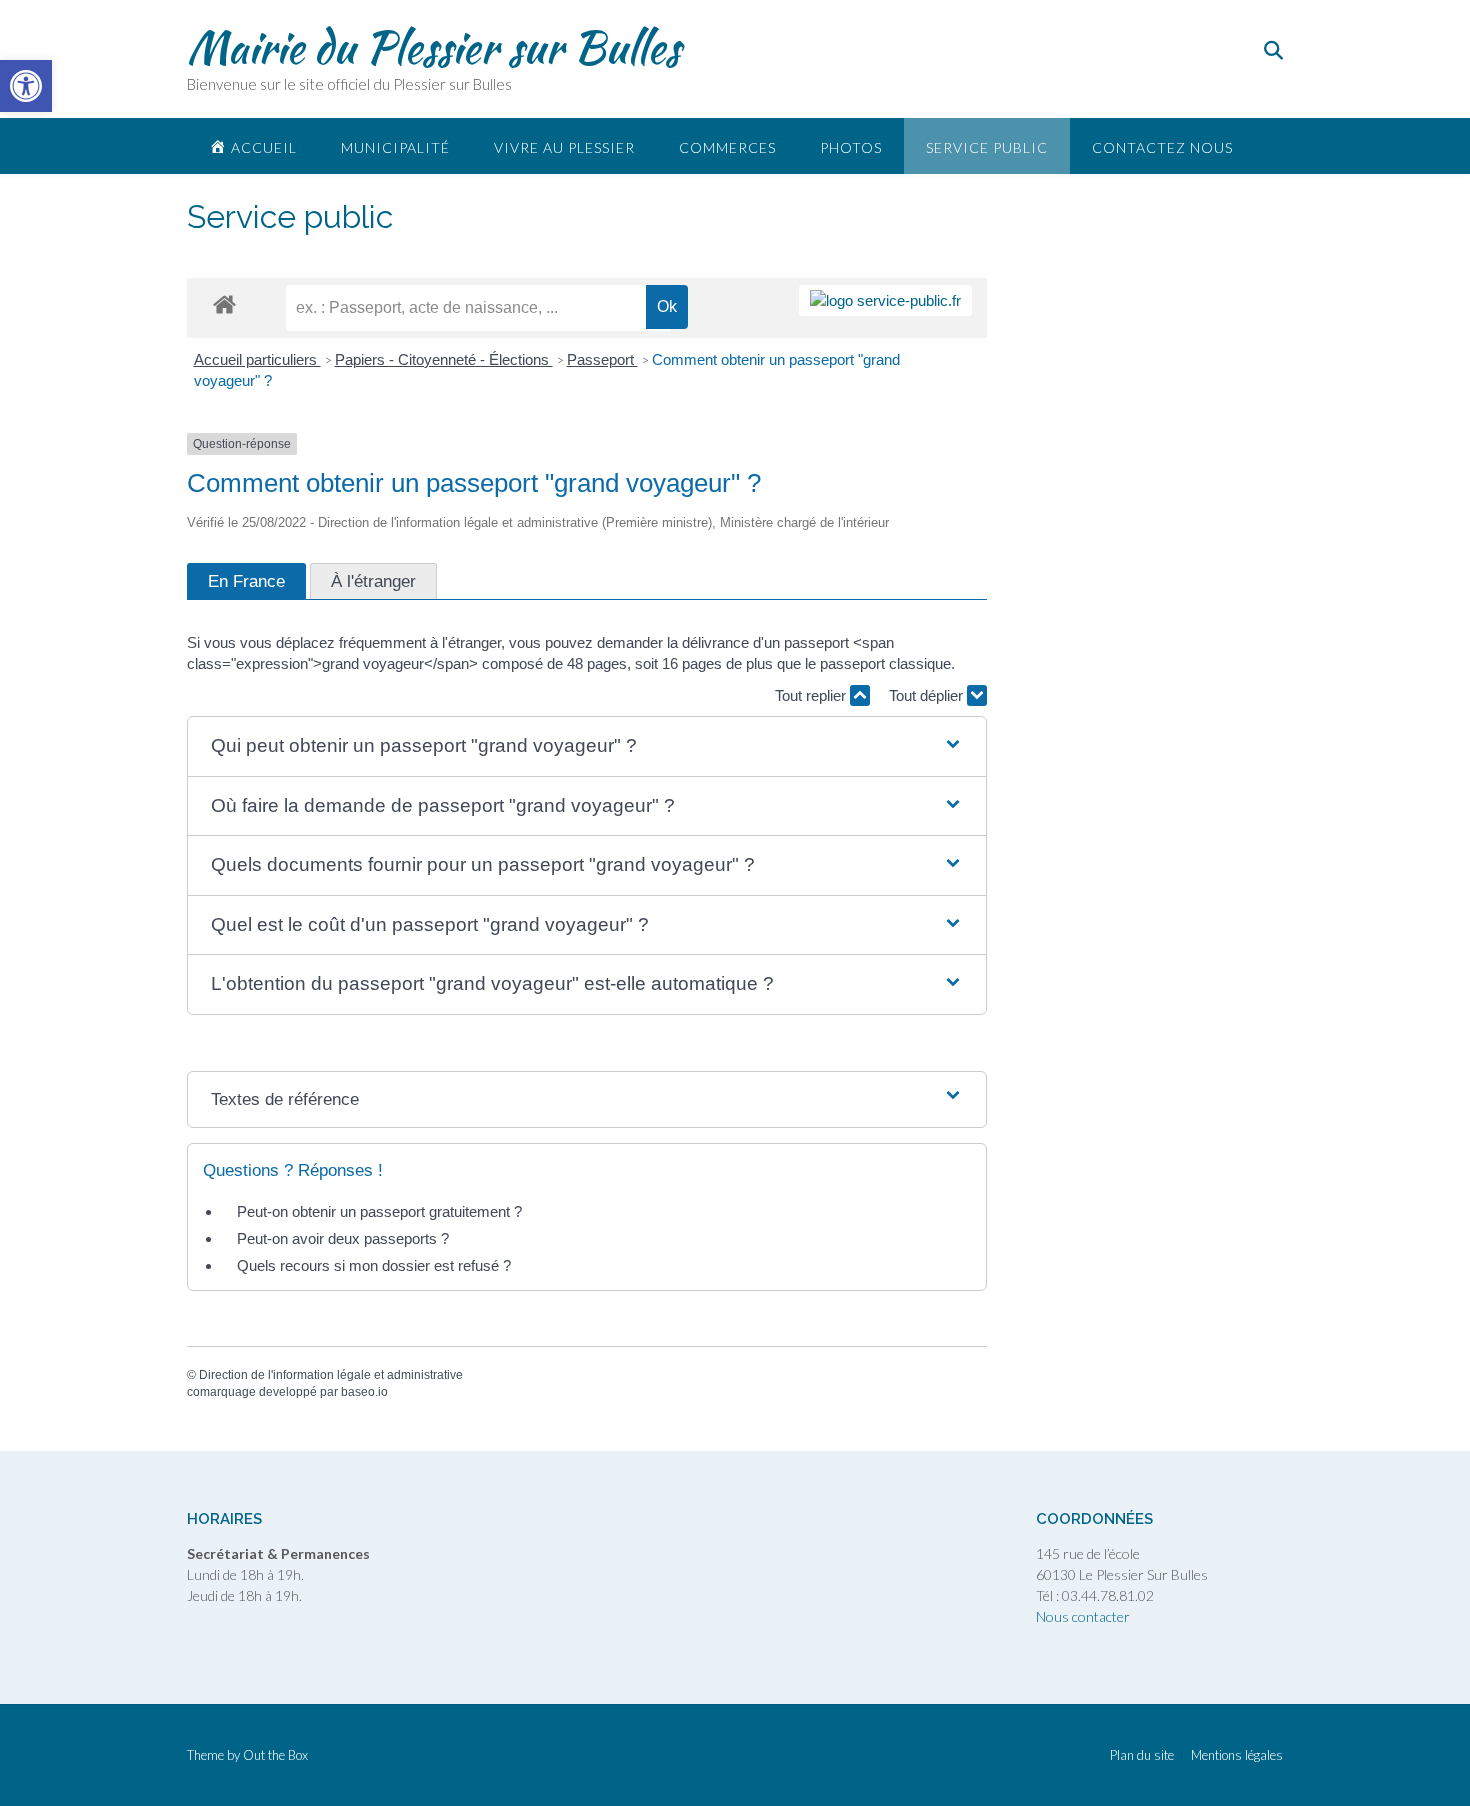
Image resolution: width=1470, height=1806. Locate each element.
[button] (587, 746)
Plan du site (1142, 1755)
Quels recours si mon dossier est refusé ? (374, 1265)
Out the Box (275, 1755)
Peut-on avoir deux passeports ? (343, 1238)
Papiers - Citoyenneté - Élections (444, 359)
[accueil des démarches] (224, 303)
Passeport (602, 359)
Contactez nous (1162, 147)
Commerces (727, 147)
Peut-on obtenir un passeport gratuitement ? (379, 1211)
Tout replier (812, 695)
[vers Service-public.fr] (885, 300)
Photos (851, 147)
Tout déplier (928, 695)
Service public (987, 147)
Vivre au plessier (564, 147)
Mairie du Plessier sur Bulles (433, 47)
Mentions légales (1237, 1755)
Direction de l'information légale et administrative (331, 1375)
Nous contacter (1083, 1616)
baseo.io (364, 1392)
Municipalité (395, 147)
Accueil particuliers (257, 359)
